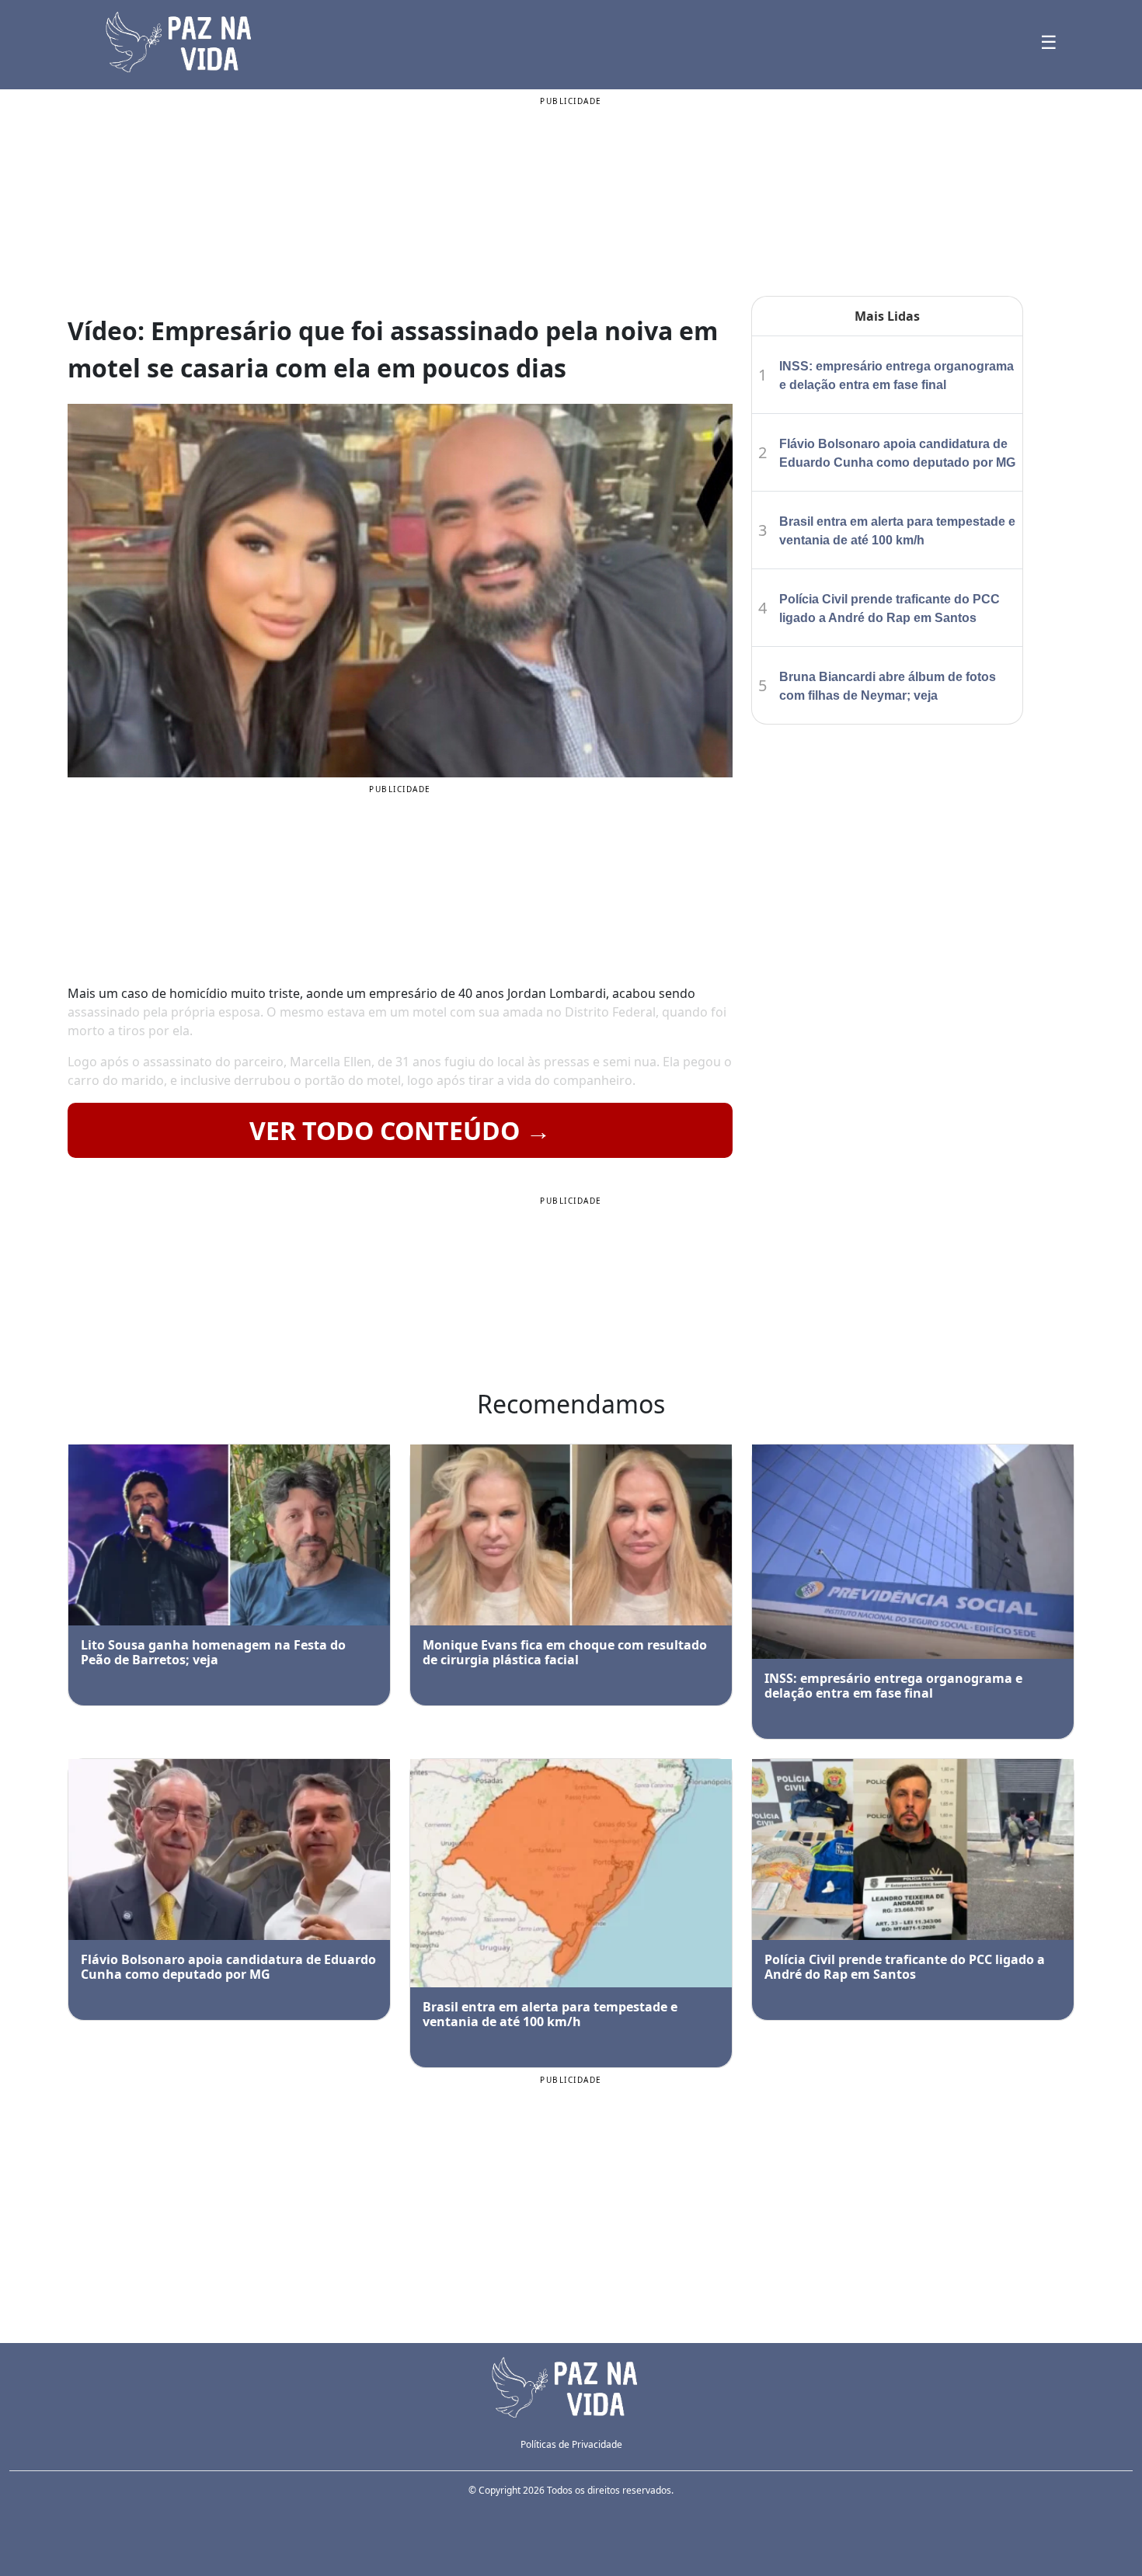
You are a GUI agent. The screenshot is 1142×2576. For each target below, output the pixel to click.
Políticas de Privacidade (571, 2444)
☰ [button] (1049, 42)
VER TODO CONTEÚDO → (400, 1130)
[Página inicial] (571, 2386)
